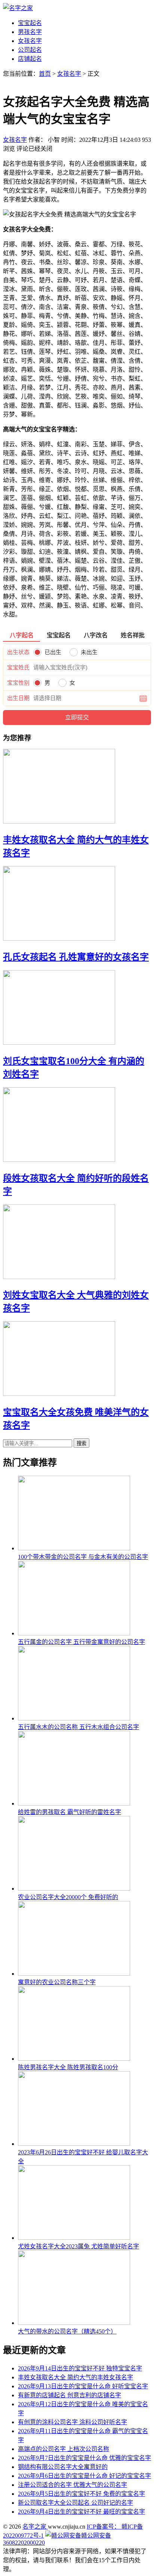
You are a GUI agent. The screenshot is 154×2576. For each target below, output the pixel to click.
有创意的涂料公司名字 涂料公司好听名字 (73, 2422)
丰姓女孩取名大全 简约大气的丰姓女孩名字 (76, 2377)
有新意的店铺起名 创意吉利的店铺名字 (70, 2395)
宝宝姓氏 (18, 668)
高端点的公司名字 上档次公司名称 (64, 2449)
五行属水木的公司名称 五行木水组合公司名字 (78, 1727)
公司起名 (30, 50)
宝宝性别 (18, 683)
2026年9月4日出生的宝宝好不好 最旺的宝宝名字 (81, 2512)
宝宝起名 (30, 23)
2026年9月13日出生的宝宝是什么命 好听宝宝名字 (83, 2386)
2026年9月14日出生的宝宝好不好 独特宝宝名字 (80, 2368)
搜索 (81, 1443)
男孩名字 (30, 32)
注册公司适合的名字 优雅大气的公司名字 (73, 2485)
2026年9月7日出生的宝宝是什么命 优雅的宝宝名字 (84, 2458)
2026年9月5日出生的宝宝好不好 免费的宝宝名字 (81, 2494)
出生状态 (18, 652)
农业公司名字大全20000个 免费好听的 (68, 1897)
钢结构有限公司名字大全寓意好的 (63, 2467)
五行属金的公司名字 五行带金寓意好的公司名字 (81, 1642)
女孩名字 (30, 41)
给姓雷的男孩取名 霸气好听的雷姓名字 (70, 1812)
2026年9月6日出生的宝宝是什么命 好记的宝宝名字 (84, 2476)
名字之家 (35, 2527)
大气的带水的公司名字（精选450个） (67, 2331)
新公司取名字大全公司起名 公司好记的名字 (76, 2503)
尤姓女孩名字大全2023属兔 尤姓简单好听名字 (78, 2246)
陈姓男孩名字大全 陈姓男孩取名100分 (68, 2067)
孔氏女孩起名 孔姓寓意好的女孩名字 (76, 957)
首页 (45, 74)
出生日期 (18, 698)
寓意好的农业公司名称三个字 (57, 1982)
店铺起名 (30, 59)
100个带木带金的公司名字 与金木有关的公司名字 (83, 1557)
